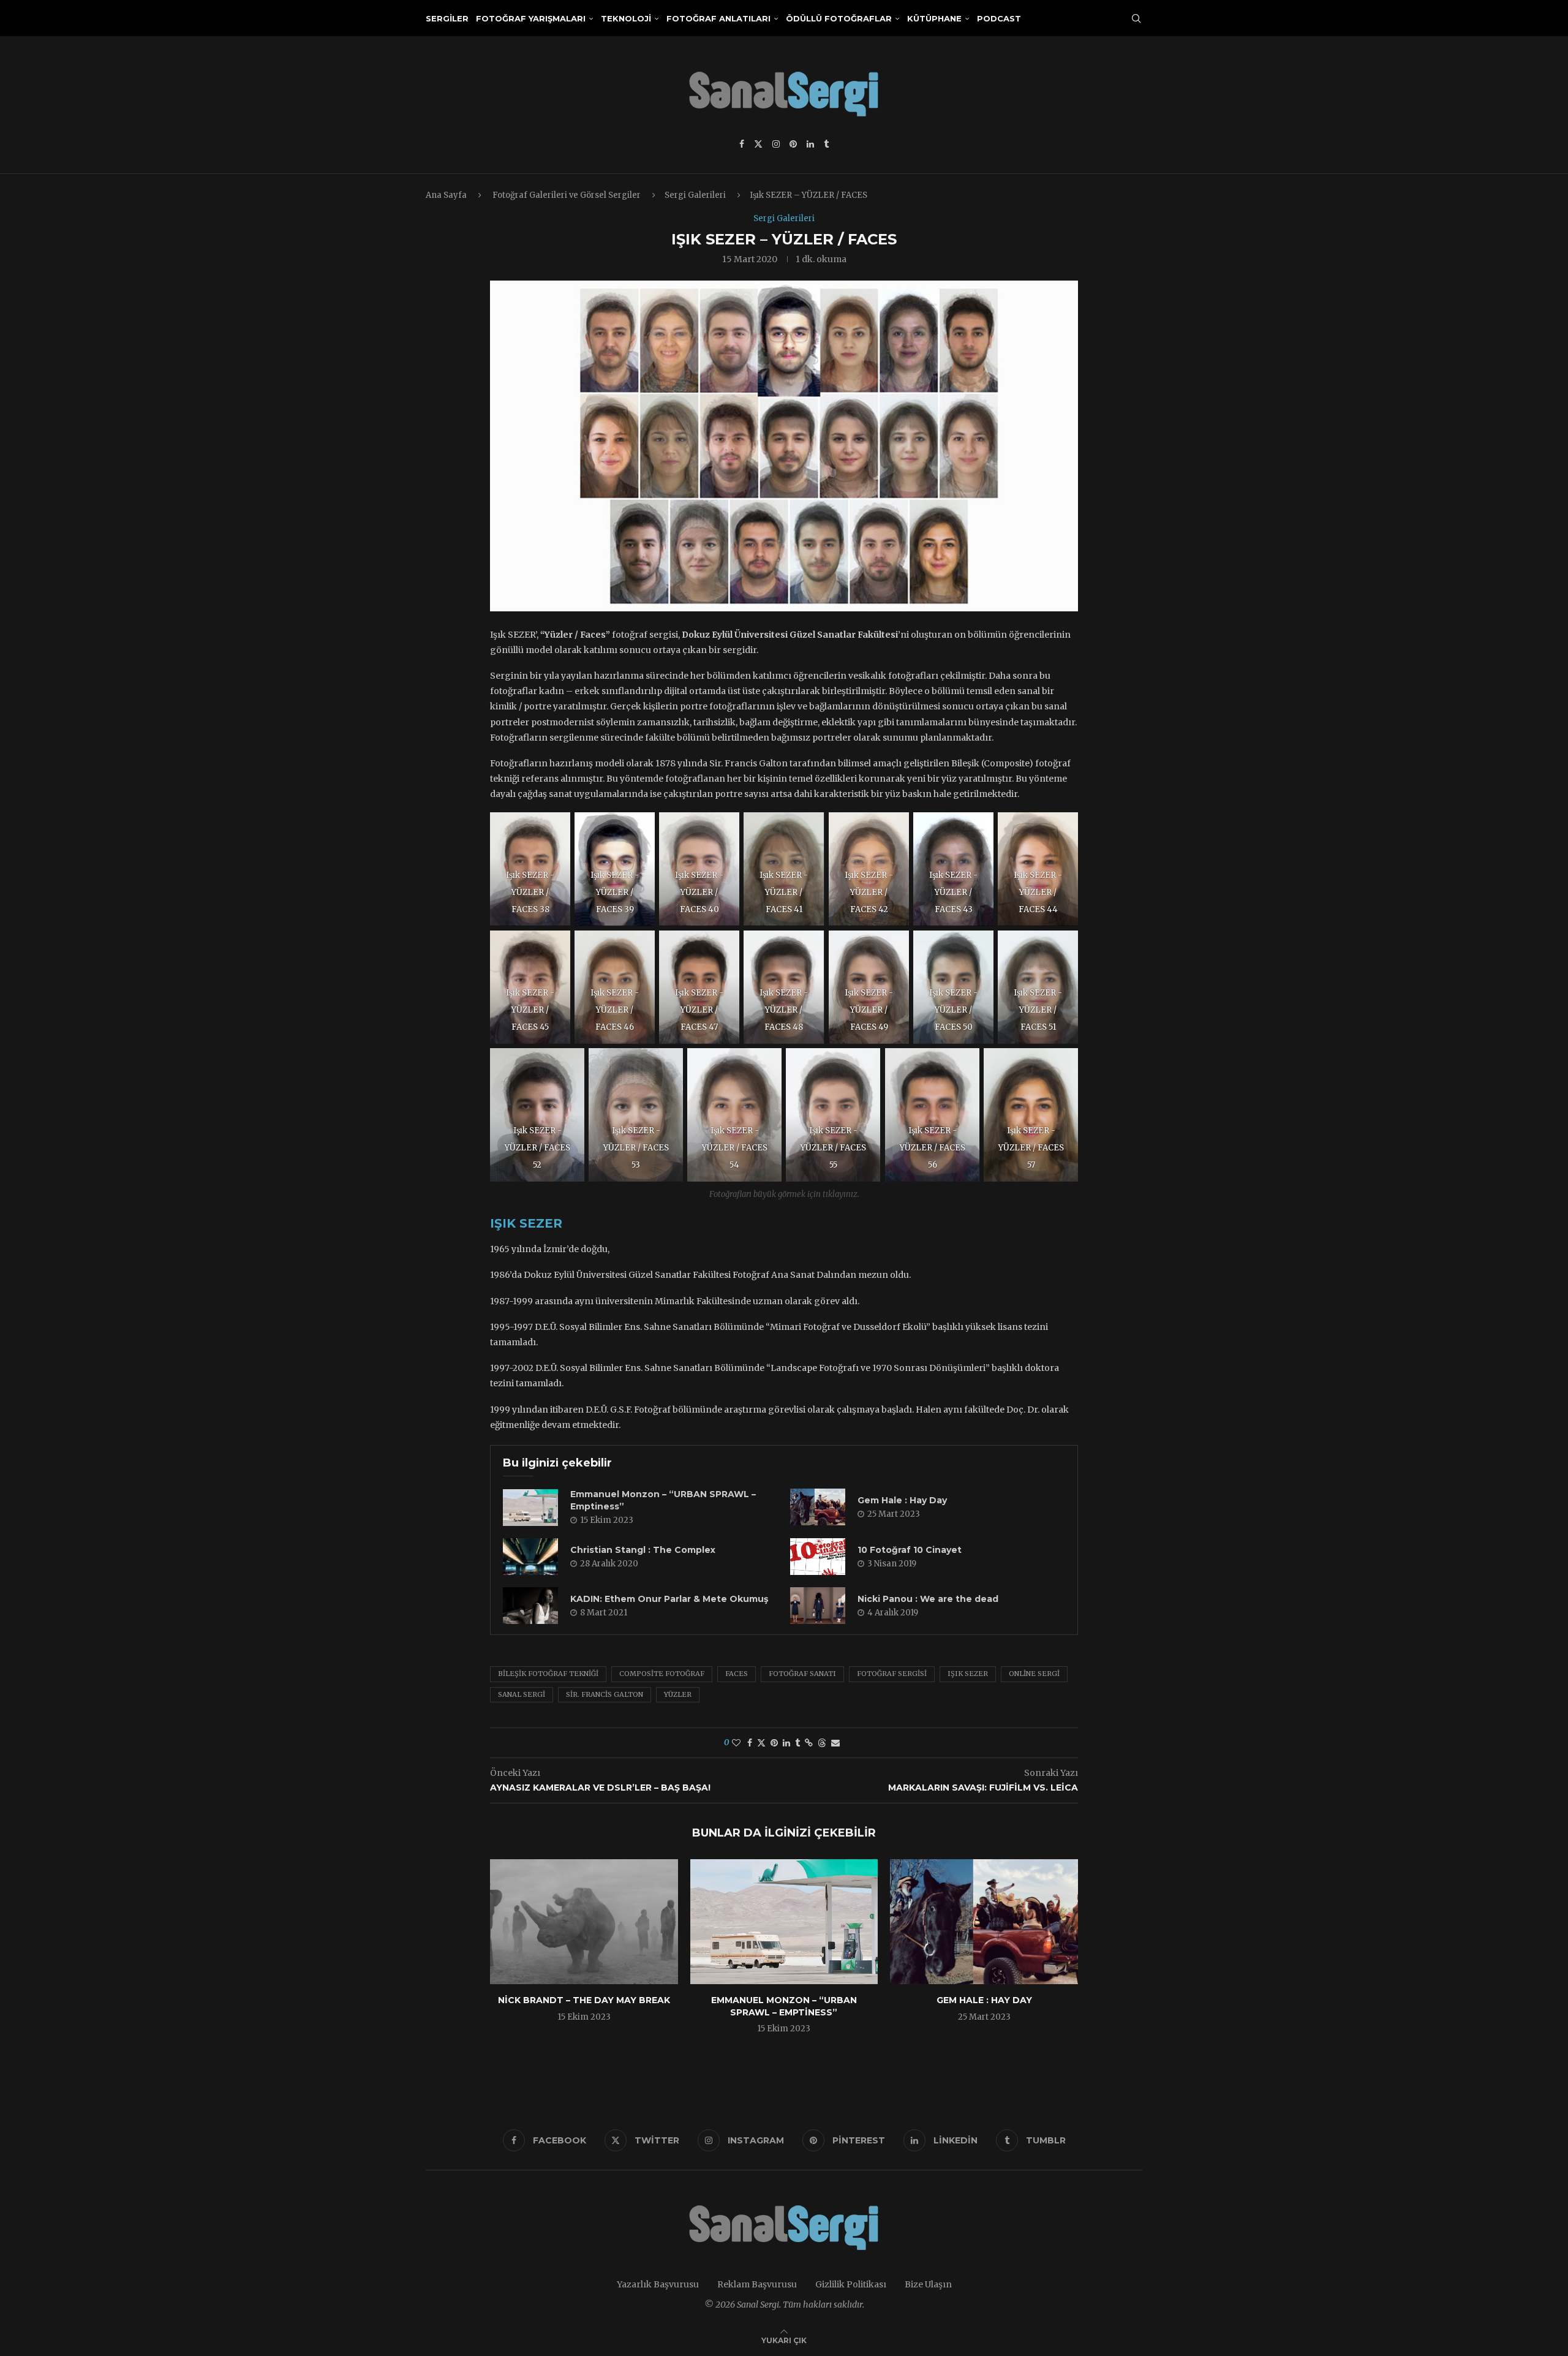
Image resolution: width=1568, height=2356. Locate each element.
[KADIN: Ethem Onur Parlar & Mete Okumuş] (530, 1606)
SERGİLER (447, 18)
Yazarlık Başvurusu (658, 2284)
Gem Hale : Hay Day (902, 1500)
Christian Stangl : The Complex (643, 1550)
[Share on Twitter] (761, 1743)
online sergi (1034, 1674)
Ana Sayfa (446, 195)
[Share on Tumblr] (797, 1743)
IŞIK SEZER (526, 1223)
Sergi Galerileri (695, 195)
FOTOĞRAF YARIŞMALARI (531, 18)
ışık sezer (968, 1674)
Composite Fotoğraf (662, 1674)
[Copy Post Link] (809, 1743)
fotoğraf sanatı (802, 1674)
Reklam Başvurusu (757, 2284)
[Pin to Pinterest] (774, 1743)
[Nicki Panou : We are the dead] (818, 1606)
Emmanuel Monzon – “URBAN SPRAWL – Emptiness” (784, 2006)
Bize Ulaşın (928, 2284)
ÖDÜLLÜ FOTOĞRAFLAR (839, 18)
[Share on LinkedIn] (786, 1743)
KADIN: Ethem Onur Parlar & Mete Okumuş (669, 1599)
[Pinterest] (793, 144)
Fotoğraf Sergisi (892, 1674)
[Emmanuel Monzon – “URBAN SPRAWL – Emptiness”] (530, 1508)
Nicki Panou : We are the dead (928, 1599)
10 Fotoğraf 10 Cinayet (910, 1550)
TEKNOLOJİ (626, 18)
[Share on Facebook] (750, 1743)
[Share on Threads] (822, 1743)
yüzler (678, 1694)
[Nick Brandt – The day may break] (584, 1922)
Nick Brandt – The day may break (584, 2000)
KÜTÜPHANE (934, 18)
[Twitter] (758, 144)
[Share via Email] (835, 1743)
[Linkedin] (810, 144)
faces (737, 1674)
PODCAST (999, 18)
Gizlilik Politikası (851, 2284)
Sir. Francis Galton (605, 1694)
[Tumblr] (826, 144)
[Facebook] (742, 144)
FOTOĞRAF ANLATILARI (718, 18)
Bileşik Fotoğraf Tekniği (548, 1674)
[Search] (1136, 18)
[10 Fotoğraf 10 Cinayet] (818, 1557)
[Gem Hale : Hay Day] (818, 1507)
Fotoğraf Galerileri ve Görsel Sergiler (567, 195)
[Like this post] (736, 1743)
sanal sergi (522, 1694)
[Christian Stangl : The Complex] (530, 1557)
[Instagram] (776, 144)
